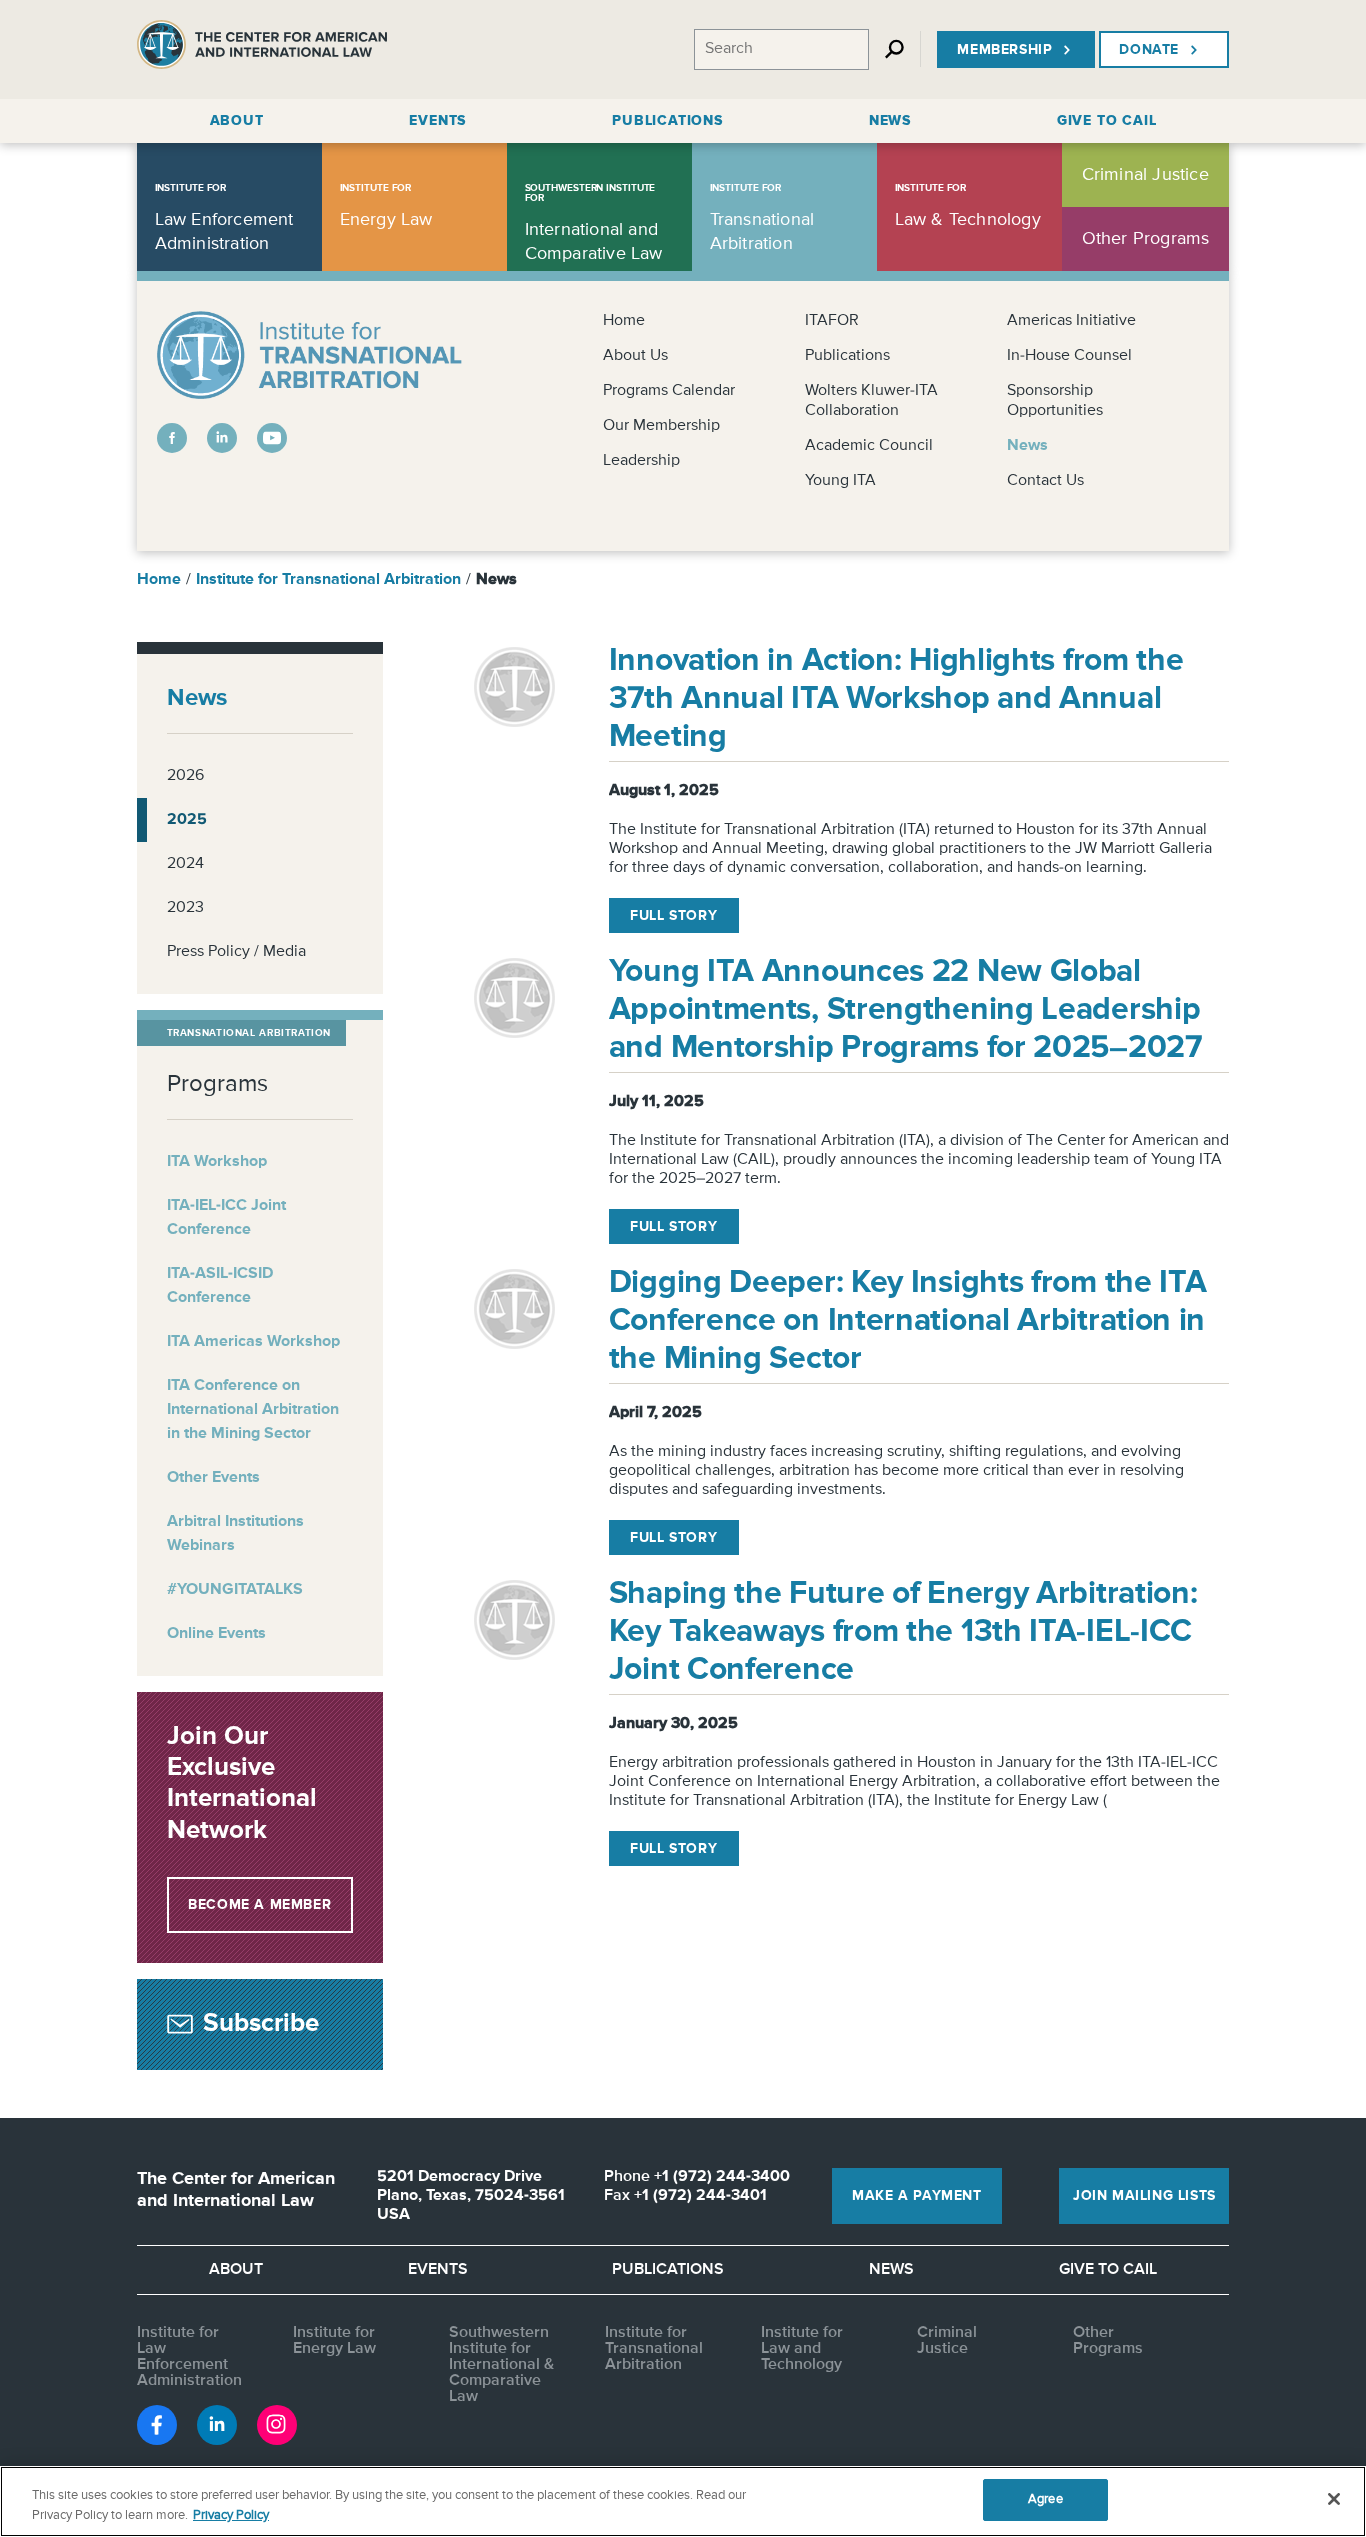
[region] (683, 2501)
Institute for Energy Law (334, 2341)
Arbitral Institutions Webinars (235, 1534)
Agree (1045, 2499)
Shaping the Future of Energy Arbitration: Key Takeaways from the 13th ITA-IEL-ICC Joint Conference (903, 1632)
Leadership (641, 461)
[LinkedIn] (222, 438)
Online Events (216, 1634)
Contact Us (1045, 481)
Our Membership (661, 426)
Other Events (213, 1478)
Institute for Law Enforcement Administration (189, 2357)
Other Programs (1108, 2341)
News (1027, 446)
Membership (1004, 50)
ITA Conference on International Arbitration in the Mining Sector (253, 1410)
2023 (185, 908)
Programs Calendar (669, 391)
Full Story (673, 916)
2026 (185, 776)
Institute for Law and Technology (802, 2349)
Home (624, 321)
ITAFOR (832, 321)
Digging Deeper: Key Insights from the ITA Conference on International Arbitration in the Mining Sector (908, 1321)
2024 (185, 864)
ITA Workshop (217, 1162)
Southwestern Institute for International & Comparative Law (501, 2365)
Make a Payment (916, 2196)
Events (438, 2270)
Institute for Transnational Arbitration (328, 580)
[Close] (1334, 2499)
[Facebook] (172, 438)
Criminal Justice (947, 2341)
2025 (187, 820)
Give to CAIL (1108, 2270)
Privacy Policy (231, 2515)
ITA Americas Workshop (253, 1342)
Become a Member (259, 1905)
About (236, 2270)
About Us (635, 356)
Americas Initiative (1071, 321)
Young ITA (840, 481)
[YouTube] (272, 438)
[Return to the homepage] (262, 49)
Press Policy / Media (236, 952)
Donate (1149, 50)
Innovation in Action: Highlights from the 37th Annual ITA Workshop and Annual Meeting (896, 699)
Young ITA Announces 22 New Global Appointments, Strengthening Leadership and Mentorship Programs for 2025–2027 (905, 1010)
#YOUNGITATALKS (235, 1590)
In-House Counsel (1069, 356)
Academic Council (869, 446)
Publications (847, 356)
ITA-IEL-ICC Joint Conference (226, 1218)
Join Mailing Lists (1144, 2196)
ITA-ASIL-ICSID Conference (220, 1286)
